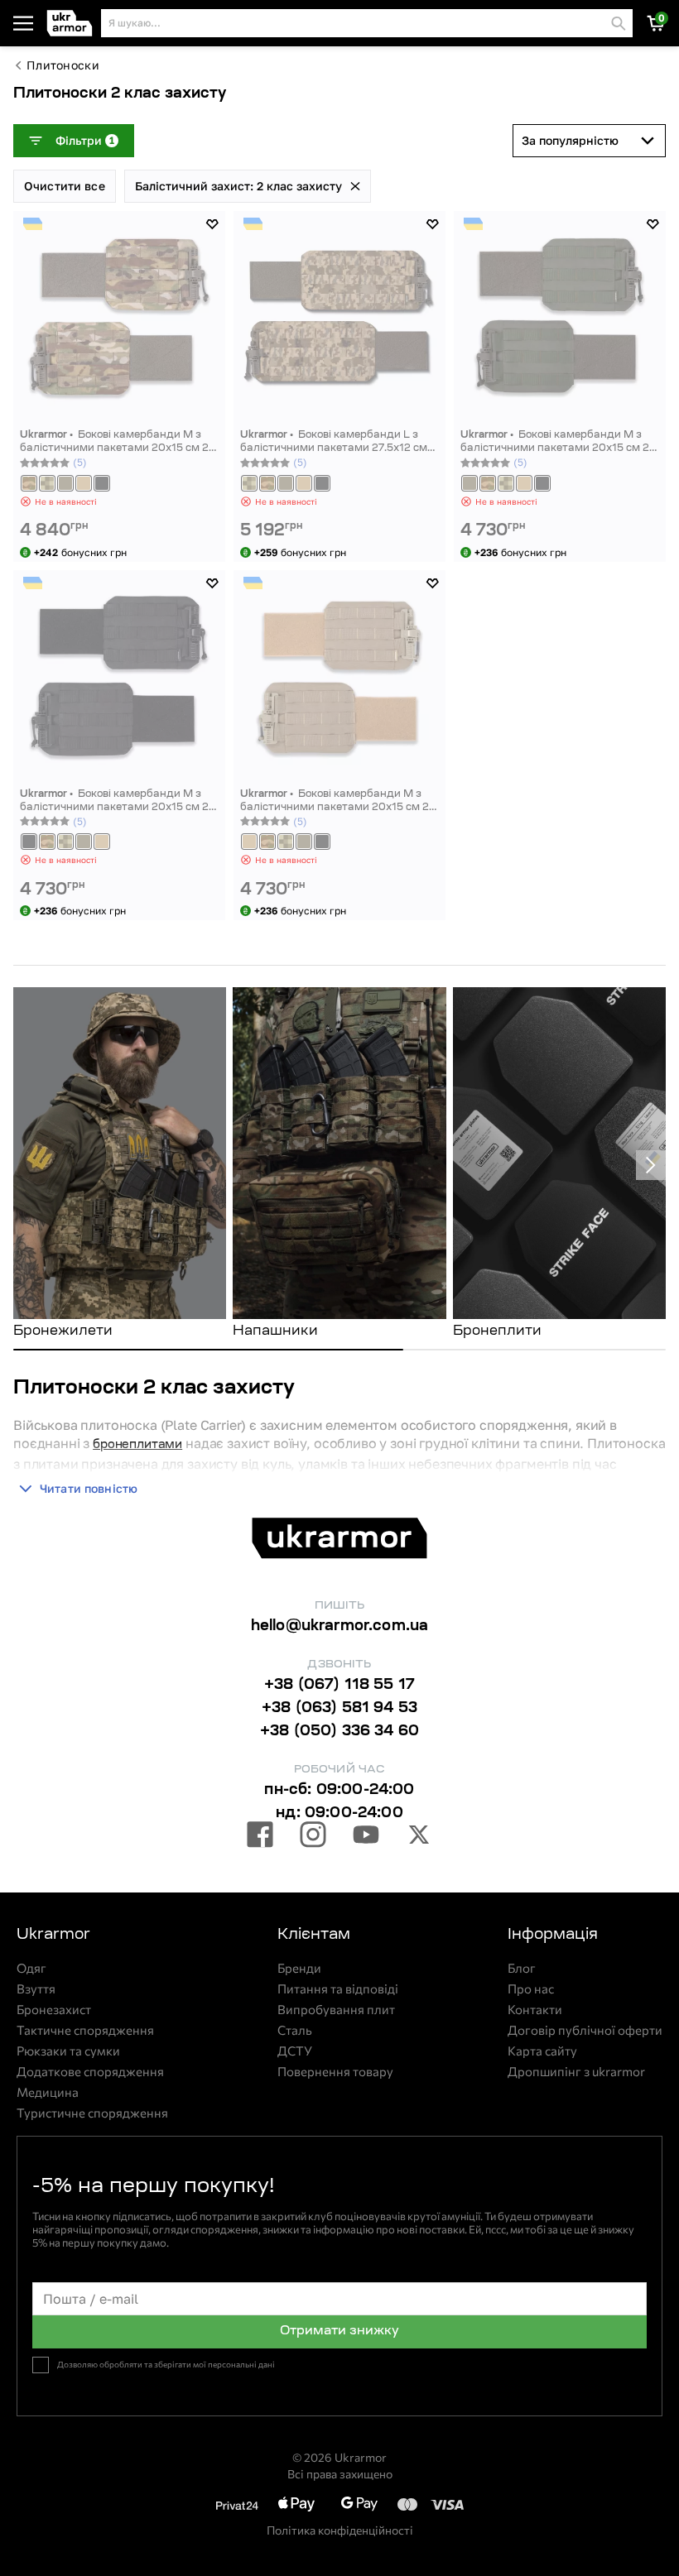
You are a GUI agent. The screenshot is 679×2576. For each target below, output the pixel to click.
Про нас (531, 1989)
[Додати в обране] (212, 224)
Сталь (295, 2030)
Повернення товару (335, 2072)
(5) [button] (80, 462)
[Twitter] (419, 1837)
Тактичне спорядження (85, 2030)
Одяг (31, 1968)
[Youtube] (366, 1837)
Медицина (48, 2092)
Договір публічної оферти (585, 2030)
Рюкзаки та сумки (68, 2051)
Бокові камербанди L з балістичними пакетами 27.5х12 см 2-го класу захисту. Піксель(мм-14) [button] (334, 442)
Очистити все (65, 186)
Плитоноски (63, 65)
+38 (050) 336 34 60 (339, 1732)
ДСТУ (295, 2051)
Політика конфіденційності (340, 2530)
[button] (70, 24)
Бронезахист (54, 2010)
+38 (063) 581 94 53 (339, 1709)
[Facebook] (260, 1837)
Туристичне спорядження (92, 2113)
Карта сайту (542, 2051)
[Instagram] (313, 1837)
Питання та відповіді (338, 1989)
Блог (522, 1968)
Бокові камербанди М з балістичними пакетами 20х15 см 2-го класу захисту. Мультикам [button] (116, 442)
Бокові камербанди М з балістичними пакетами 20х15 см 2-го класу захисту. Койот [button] (337, 801)
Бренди (299, 1968)
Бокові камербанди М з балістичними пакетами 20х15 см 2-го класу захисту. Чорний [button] (116, 801)
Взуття (36, 1989)
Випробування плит (336, 2010)
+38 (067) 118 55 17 (339, 1686)
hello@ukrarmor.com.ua (340, 1627)
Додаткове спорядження (90, 2072)
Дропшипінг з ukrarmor (576, 2072)
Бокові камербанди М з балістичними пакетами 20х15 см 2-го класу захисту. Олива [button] (557, 442)
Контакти (535, 2010)
